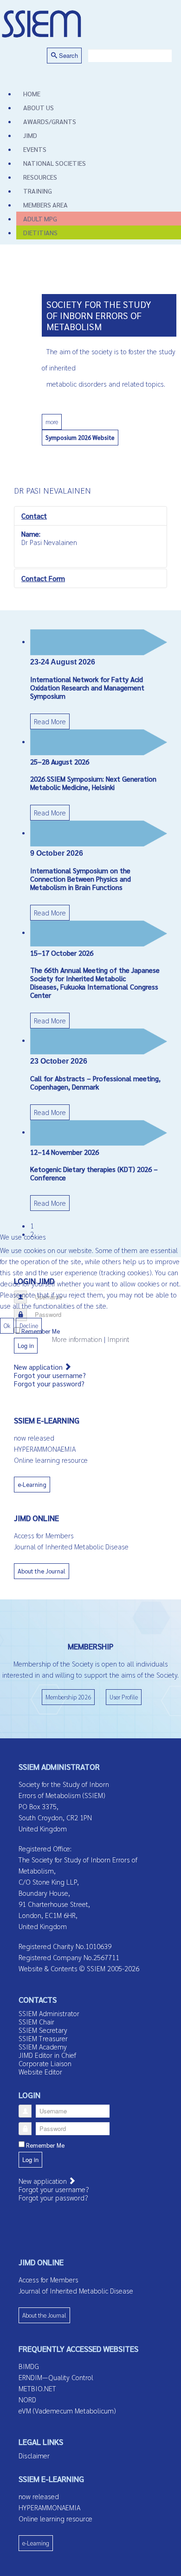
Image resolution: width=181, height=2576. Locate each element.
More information (77, 1339)
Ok (7, 1326)
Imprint (118, 1339)
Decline (29, 1326)
